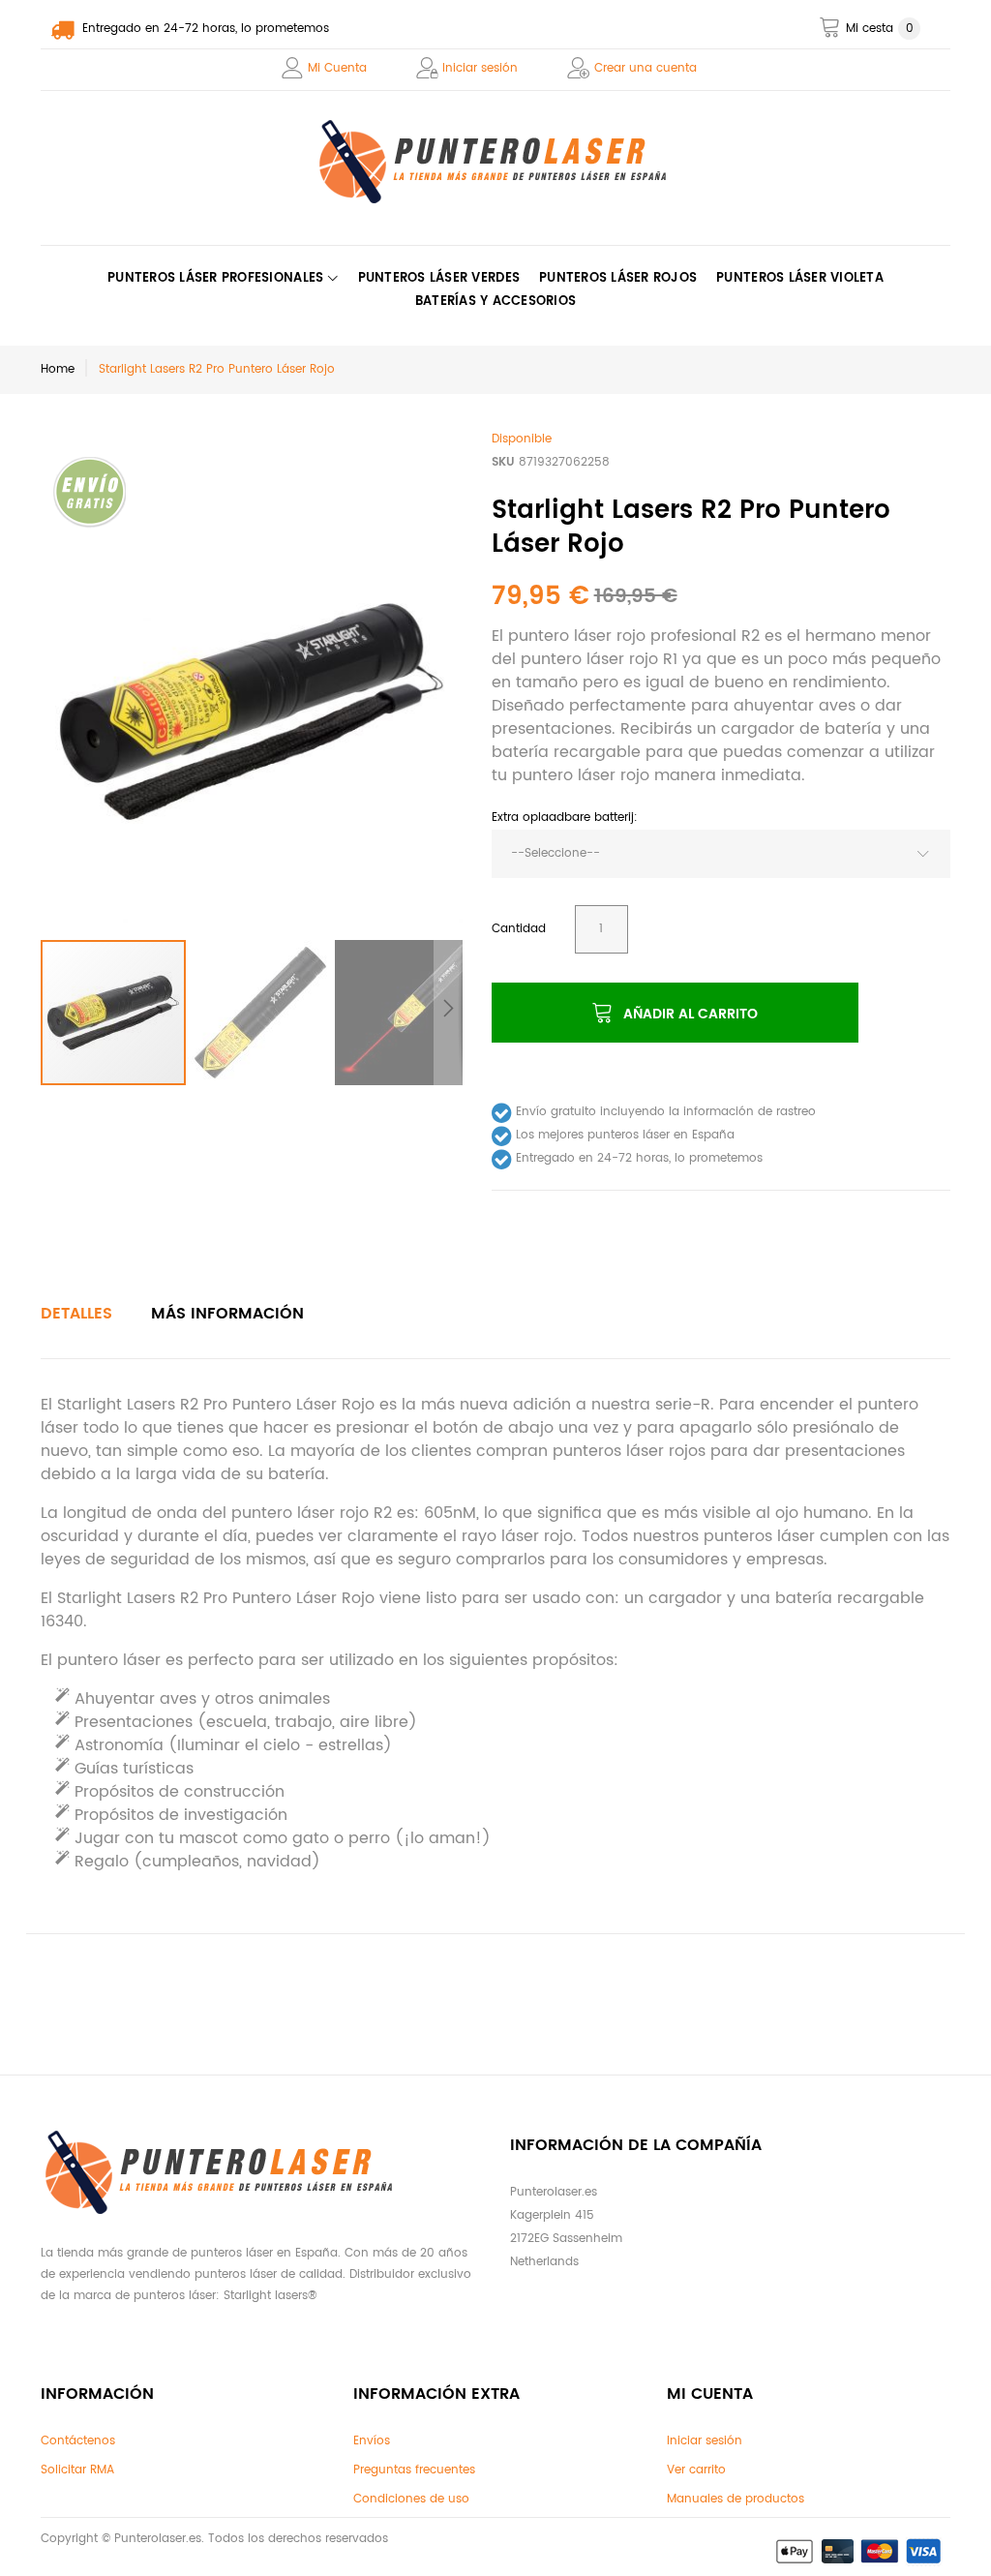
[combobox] (721, 854)
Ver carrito (696, 2470)
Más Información (227, 1314)
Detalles (76, 1314)
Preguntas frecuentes (414, 2470)
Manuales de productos (736, 2499)
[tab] (76, 1314)
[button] (261, 1013)
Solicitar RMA (77, 2470)
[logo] (496, 162)
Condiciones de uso (411, 2499)
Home (58, 369)
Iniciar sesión (480, 68)
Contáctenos (78, 2441)
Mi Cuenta (337, 68)
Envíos (372, 2441)
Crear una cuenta (646, 68)
